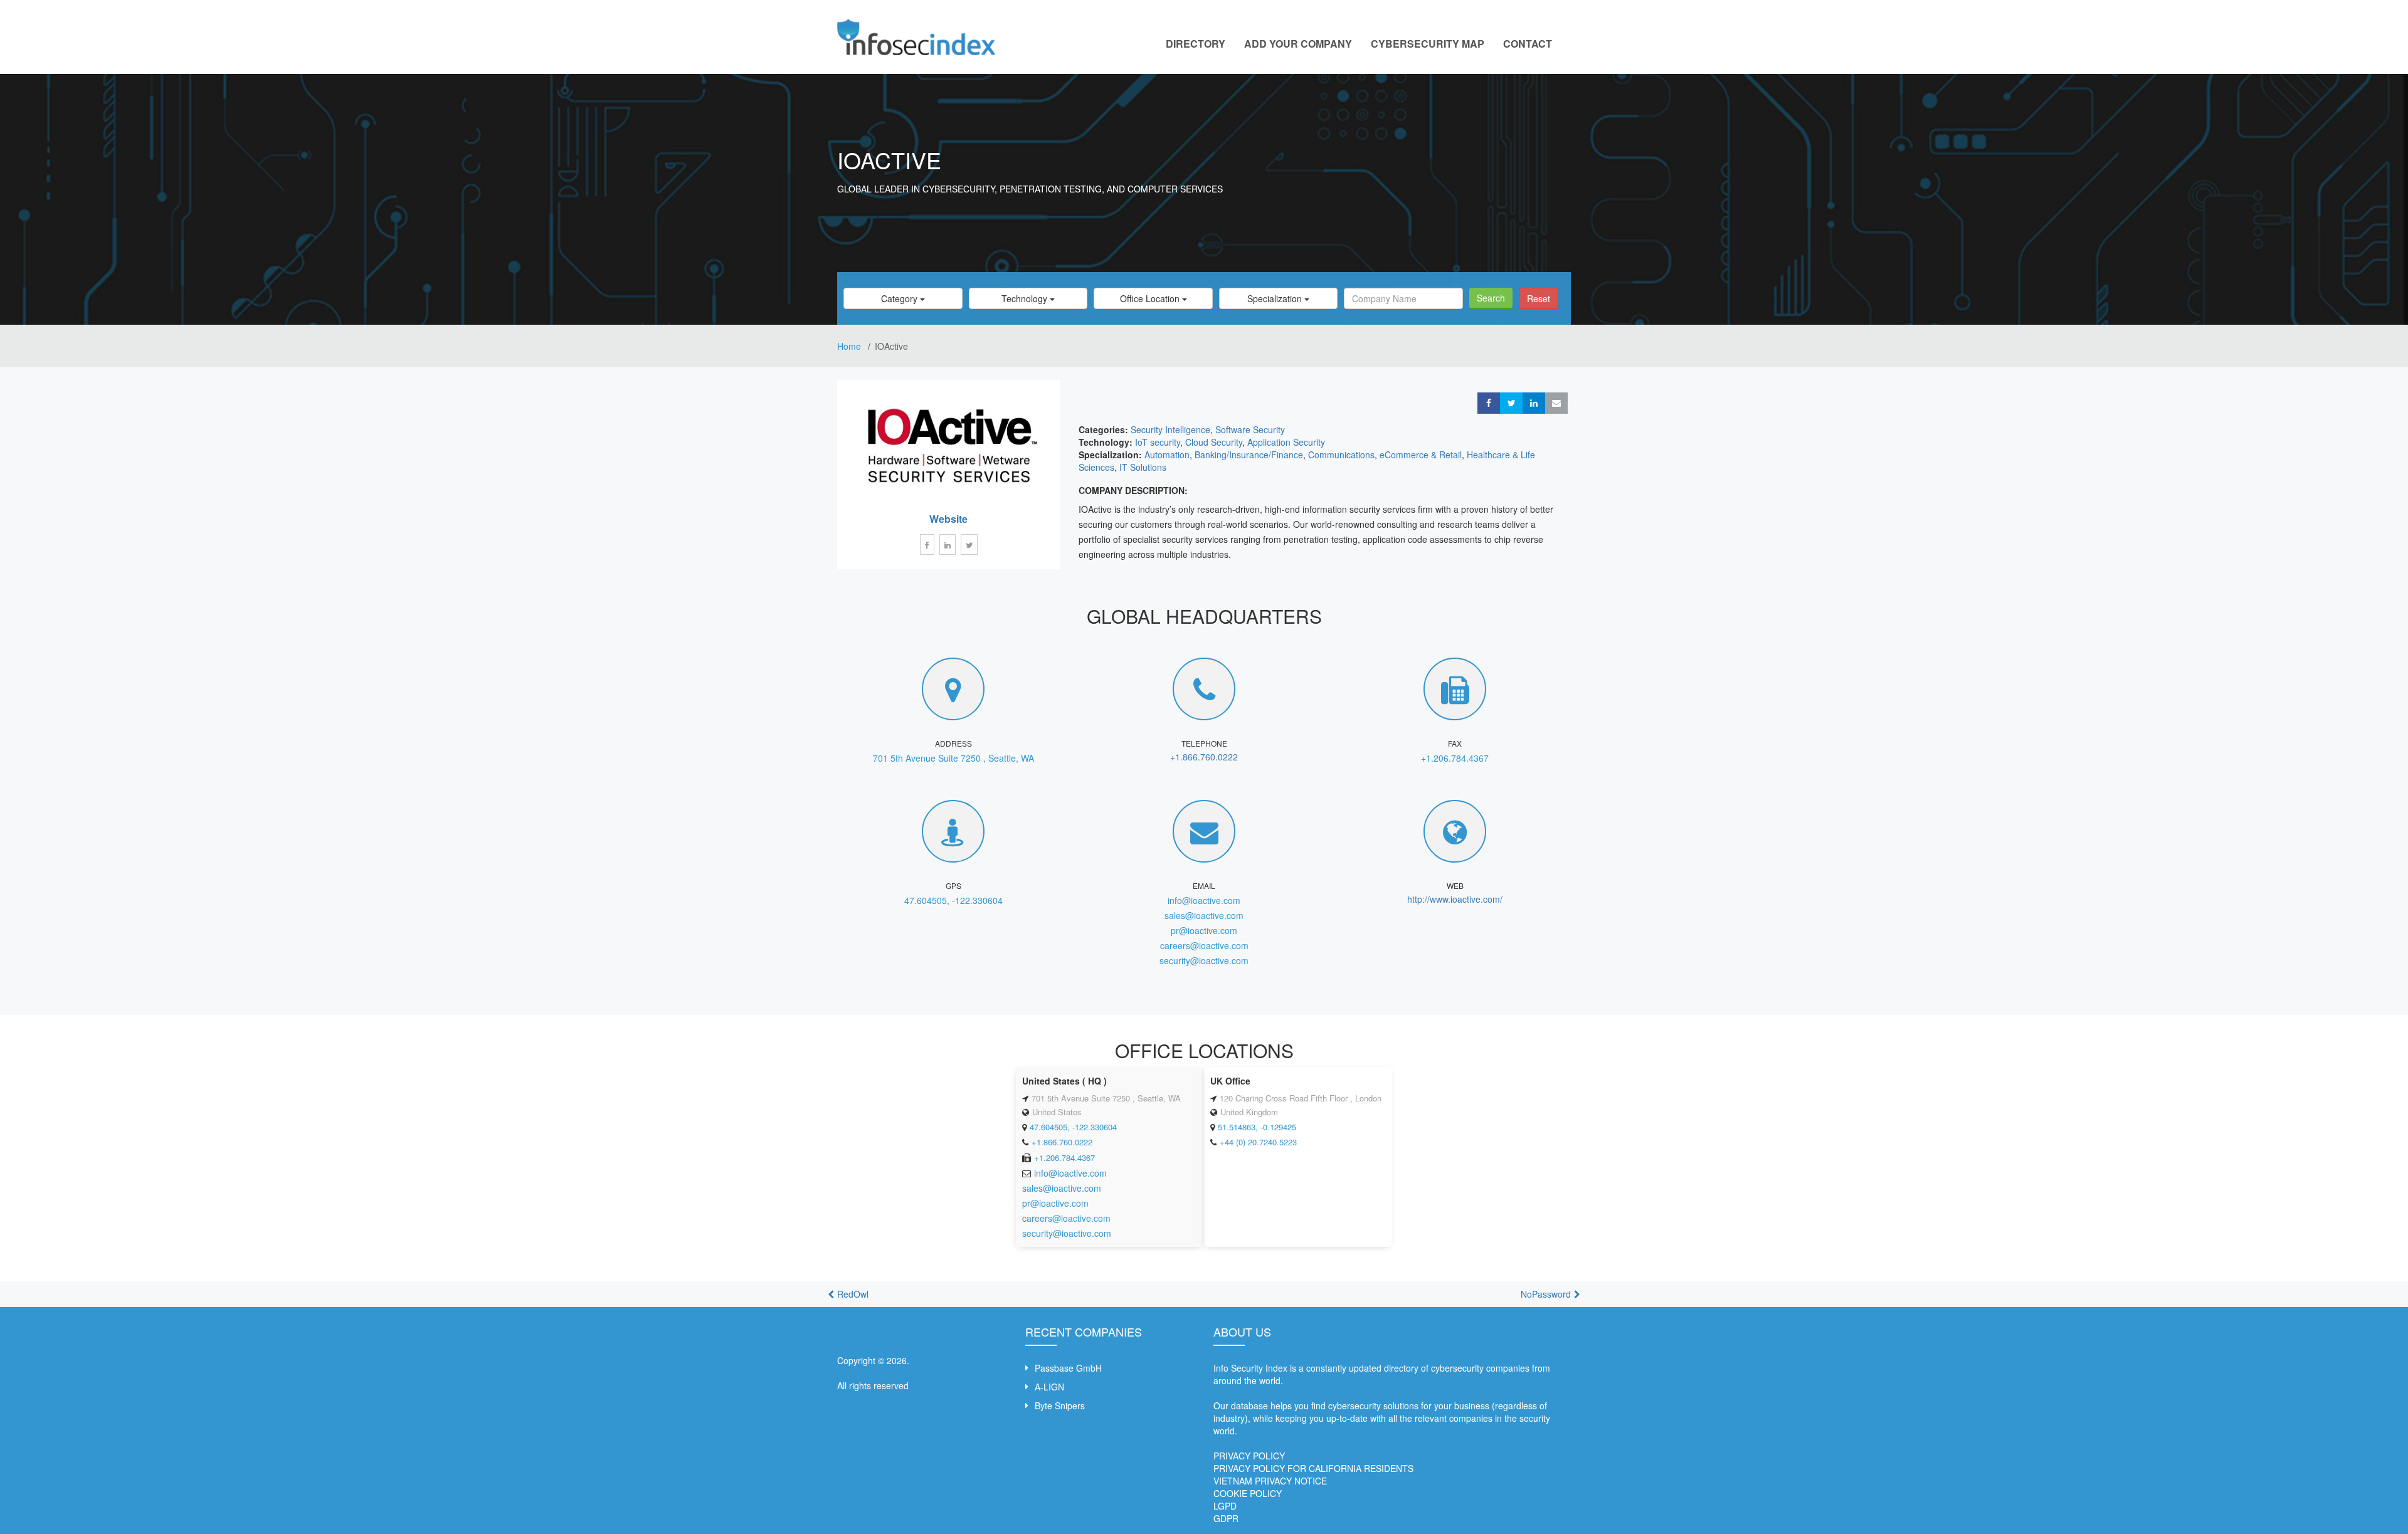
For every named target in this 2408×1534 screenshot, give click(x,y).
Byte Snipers (1060, 1405)
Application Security (1286, 442)
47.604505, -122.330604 (953, 900)
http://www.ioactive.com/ (1455, 899)
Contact (1528, 44)
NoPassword (1546, 1294)
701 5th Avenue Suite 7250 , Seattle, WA (953, 758)
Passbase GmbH (1068, 1368)
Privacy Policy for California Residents (1313, 1468)
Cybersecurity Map (1428, 44)
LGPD (1225, 1506)
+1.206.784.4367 (1455, 758)
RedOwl (853, 1294)
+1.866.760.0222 (1204, 757)
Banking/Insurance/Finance (1249, 454)
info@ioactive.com (1204, 900)
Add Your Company (1298, 44)
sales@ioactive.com (1204, 915)
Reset (1539, 298)
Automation (1167, 454)
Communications (1341, 454)
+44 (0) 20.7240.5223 (1258, 1142)
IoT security (1158, 442)
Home (850, 346)
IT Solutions (1143, 467)
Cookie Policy (1248, 1493)
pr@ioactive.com (1204, 930)
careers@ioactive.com (1204, 945)
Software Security (1250, 429)
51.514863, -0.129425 (1257, 1127)
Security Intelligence (1170, 429)
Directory (1196, 44)
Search (1491, 298)
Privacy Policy (1249, 1456)
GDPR (1226, 1518)
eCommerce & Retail (1421, 454)
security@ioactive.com (1204, 960)
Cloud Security (1214, 442)
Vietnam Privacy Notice (1270, 1481)
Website (948, 519)
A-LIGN (1049, 1387)
